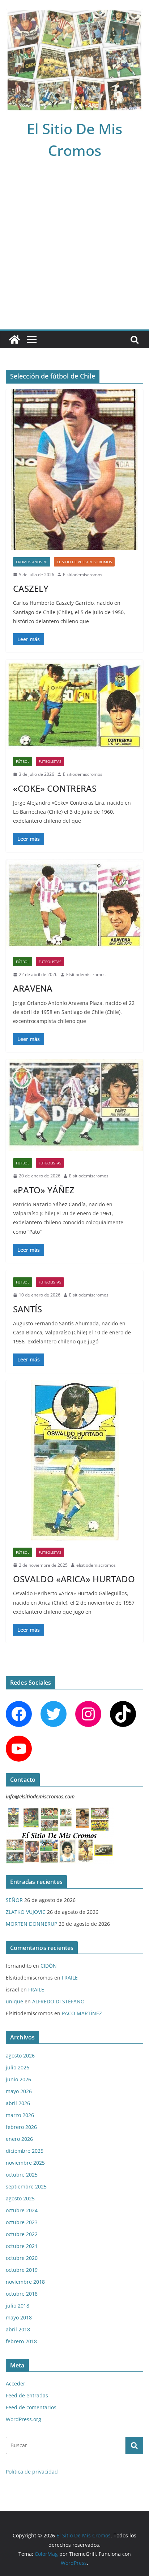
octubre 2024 (22, 2210)
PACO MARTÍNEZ (82, 2013)
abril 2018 (18, 2329)
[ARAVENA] (74, 905)
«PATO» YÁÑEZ (44, 1190)
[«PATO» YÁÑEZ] (74, 1105)
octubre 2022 (22, 2234)
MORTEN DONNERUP (31, 1924)
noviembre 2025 (25, 2163)
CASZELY (31, 588)
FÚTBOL (23, 761)
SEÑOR (14, 1900)
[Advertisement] (74, 252)
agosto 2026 (20, 2055)
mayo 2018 (19, 2317)
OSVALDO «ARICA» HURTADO (74, 1579)
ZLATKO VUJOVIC (26, 1912)
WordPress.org (24, 2419)
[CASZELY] (74, 470)
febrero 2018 (21, 2341)
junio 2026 (18, 2079)
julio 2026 (18, 2067)
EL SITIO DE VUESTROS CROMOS (84, 562)
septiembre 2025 (26, 2186)
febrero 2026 (21, 2127)
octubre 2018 (22, 2294)
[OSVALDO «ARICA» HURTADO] (74, 1460)
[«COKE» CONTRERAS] (74, 705)
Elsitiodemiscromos (83, 575)
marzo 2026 (20, 2115)
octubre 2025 (22, 2175)
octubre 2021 (22, 2246)
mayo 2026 (19, 2091)
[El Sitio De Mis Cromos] (14, 340)
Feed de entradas (27, 2395)
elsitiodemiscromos (96, 1565)
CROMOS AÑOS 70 (32, 562)
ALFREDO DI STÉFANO (58, 2001)
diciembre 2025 (25, 2151)
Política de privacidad (32, 2472)
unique (14, 2001)
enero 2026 (19, 2139)
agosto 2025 (20, 2198)
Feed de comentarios (31, 2407)
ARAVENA (33, 988)
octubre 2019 (22, 2270)
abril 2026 (18, 2103)
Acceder (16, 2383)
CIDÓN (49, 1966)
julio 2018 (18, 2306)
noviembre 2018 (25, 2282)
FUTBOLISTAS (50, 761)
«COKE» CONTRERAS (55, 788)
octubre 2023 (22, 2222)
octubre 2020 (22, 2258)
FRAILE (70, 1978)
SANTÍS (27, 1309)
